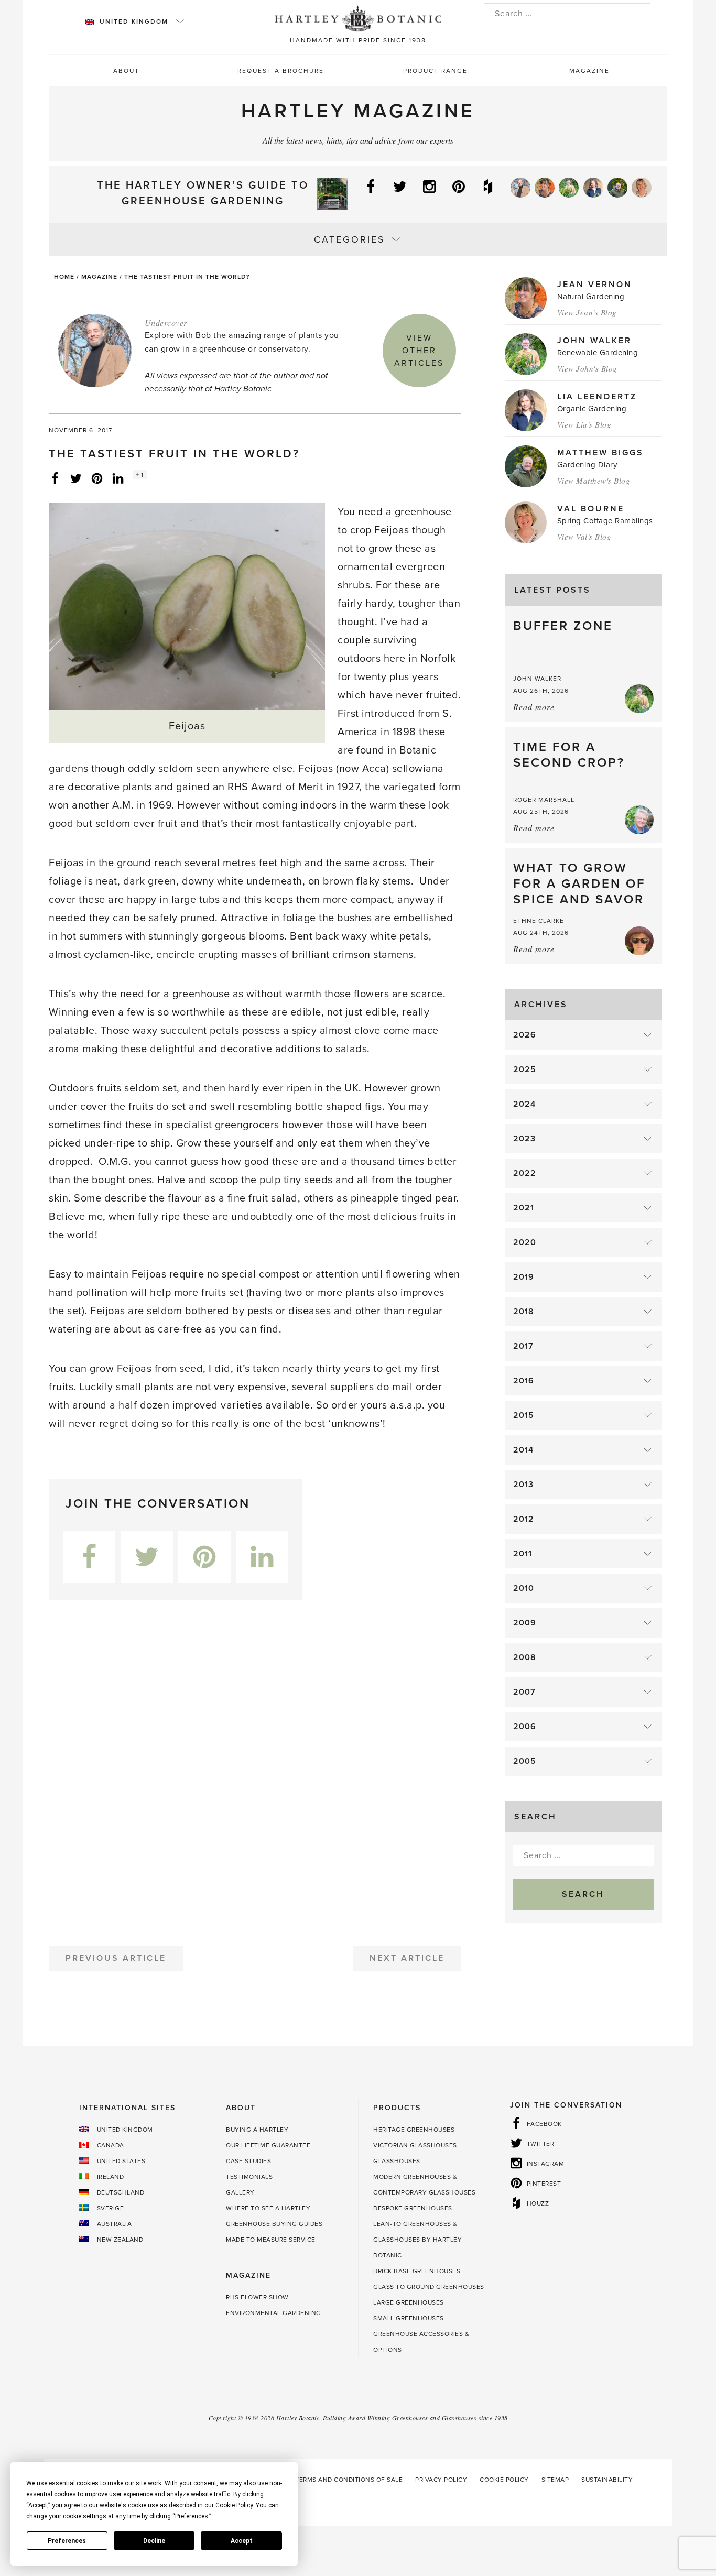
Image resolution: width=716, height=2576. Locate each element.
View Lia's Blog (584, 424)
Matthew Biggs (600, 453)
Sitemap (555, 2480)
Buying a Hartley (257, 2130)
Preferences (67, 2541)
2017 (523, 1346)
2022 (525, 1173)
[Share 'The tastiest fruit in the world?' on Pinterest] (97, 478)
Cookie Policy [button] (234, 2505)
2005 (525, 1761)
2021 (524, 1208)
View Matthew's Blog (594, 481)
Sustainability (607, 2480)
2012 (524, 1519)
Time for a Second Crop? (569, 755)
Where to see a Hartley (268, 2208)
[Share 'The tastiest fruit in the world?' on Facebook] (55, 478)
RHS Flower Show (257, 2297)
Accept (242, 2541)
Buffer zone (563, 626)
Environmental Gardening (274, 2313)
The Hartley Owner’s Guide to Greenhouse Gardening (203, 193)
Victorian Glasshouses (415, 2145)
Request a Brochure (281, 71)
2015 (524, 1415)
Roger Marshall (544, 800)
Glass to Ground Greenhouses (429, 2287)
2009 (525, 1623)
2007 (524, 1692)
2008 (525, 1657)
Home (64, 277)
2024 (524, 1104)
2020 (525, 1242)
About (126, 71)
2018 (524, 1312)
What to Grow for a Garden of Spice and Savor (579, 884)
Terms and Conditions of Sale (349, 2480)
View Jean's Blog (587, 312)
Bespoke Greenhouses (413, 2208)
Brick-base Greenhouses (417, 2271)
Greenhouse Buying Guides (274, 2224)
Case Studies (248, 2161)
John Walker (594, 341)
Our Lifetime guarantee (268, 2145)
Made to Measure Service (271, 2240)
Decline (154, 2541)
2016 (524, 1381)
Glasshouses (397, 2161)
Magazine (589, 71)
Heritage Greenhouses (414, 2130)
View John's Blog (587, 368)
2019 (524, 1277)
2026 (525, 1035)
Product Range (435, 71)
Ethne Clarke (539, 921)
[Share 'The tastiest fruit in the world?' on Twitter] (76, 478)
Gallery (240, 2192)
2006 (525, 1727)
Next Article (407, 1958)
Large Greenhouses (409, 2302)
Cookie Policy (504, 2480)
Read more (534, 707)
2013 (523, 1485)
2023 (524, 1139)
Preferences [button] (192, 2516)
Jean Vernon (595, 285)
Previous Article (116, 1958)
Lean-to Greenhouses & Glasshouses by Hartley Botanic (417, 2240)
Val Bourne (591, 509)
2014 (523, 1450)
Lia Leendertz (597, 397)
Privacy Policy (441, 2480)
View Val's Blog (584, 537)
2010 (524, 1588)
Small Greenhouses (409, 2318)
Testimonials (249, 2177)
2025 (525, 1069)
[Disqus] (255, 1769)
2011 (523, 1554)
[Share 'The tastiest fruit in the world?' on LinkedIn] (118, 478)
